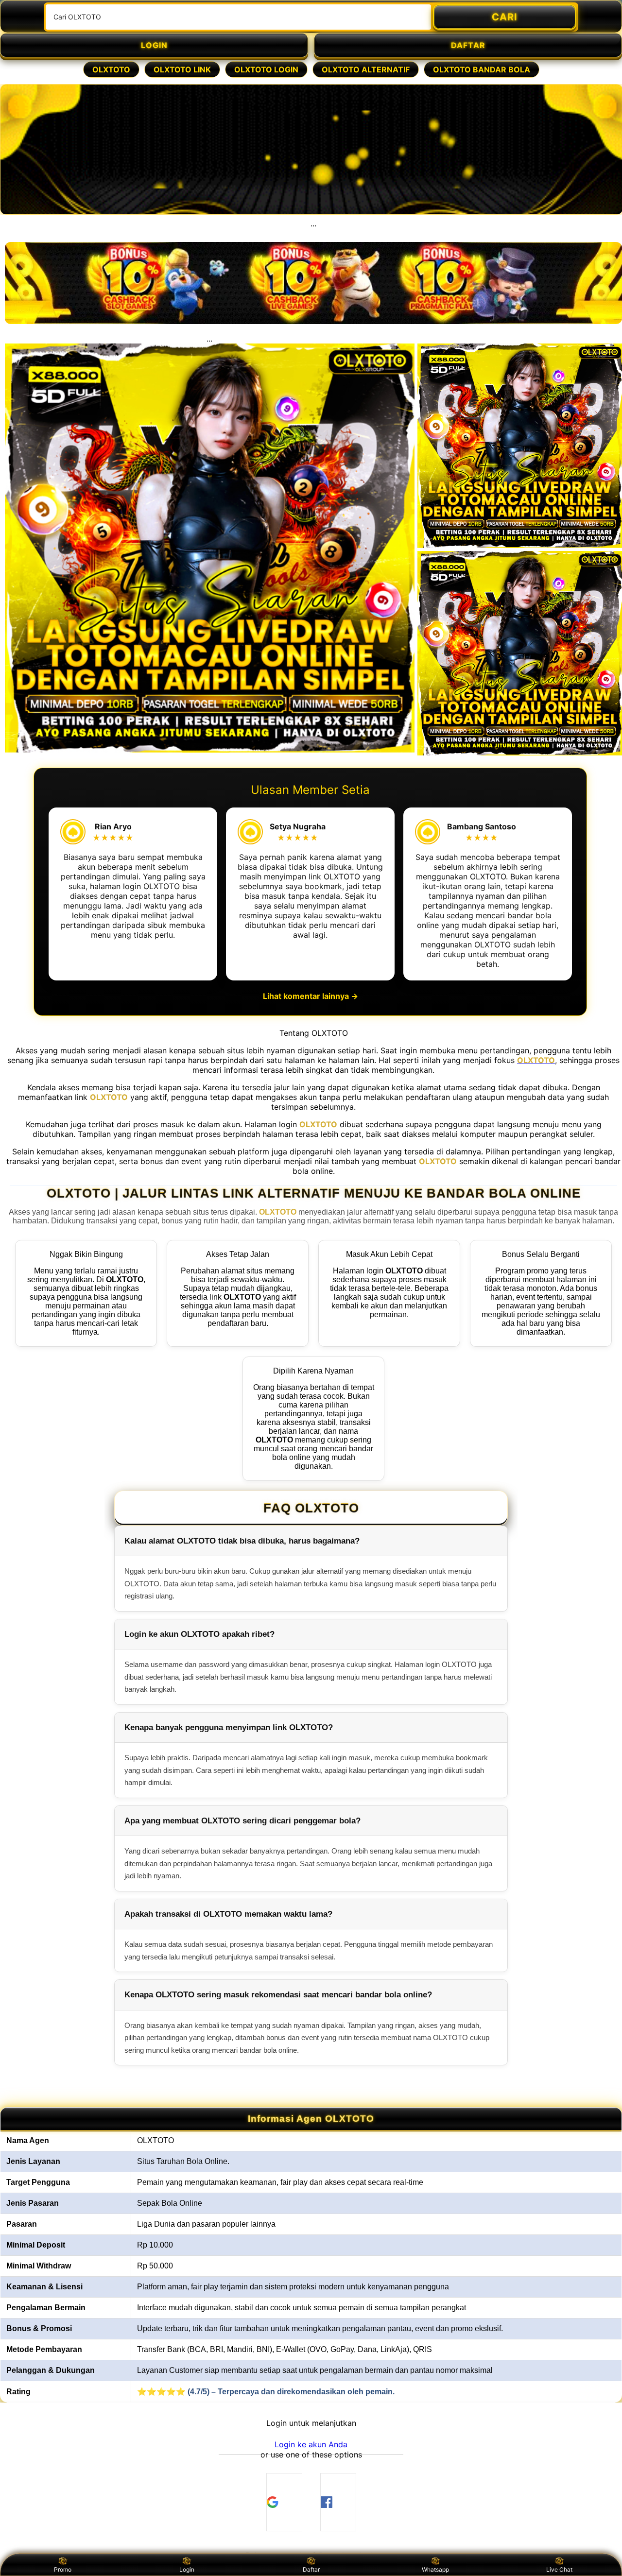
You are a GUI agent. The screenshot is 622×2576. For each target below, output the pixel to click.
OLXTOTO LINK (182, 69)
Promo (63, 2569)
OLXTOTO (111, 69)
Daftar (311, 2569)
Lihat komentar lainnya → (311, 996)
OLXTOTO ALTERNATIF (366, 69)
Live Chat (559, 2569)
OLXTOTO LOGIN (266, 69)
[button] (311, 2444)
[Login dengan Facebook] (338, 2502)
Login (187, 2569)
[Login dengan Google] (284, 2502)
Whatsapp (435, 2569)
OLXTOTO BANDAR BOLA (482, 69)
